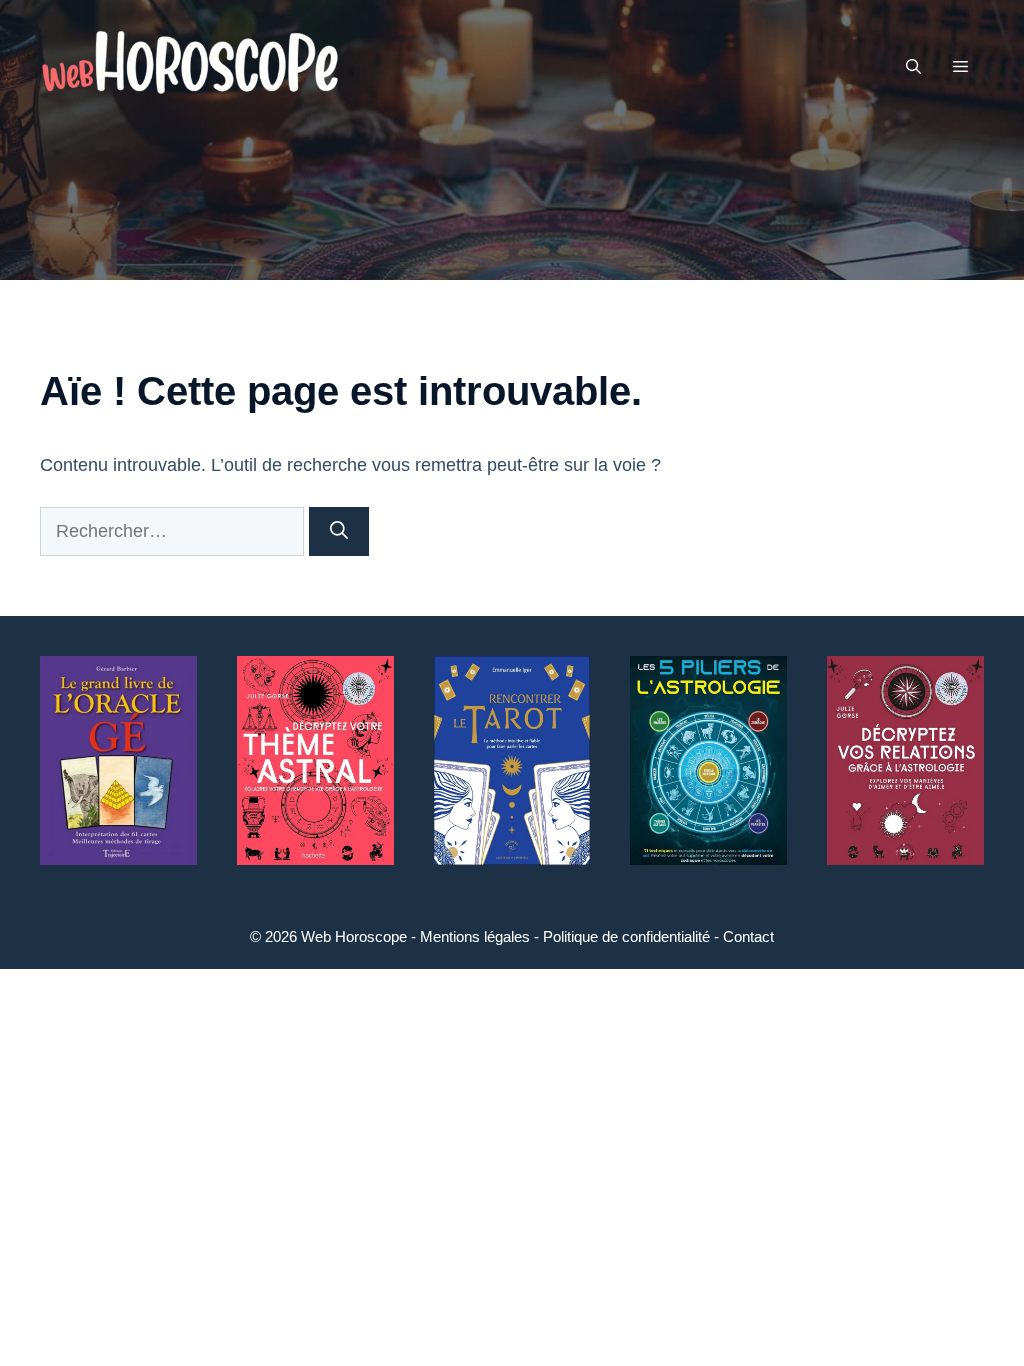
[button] (913, 67)
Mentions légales (475, 936)
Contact (748, 936)
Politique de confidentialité (626, 936)
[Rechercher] (339, 531)
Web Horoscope (354, 936)
